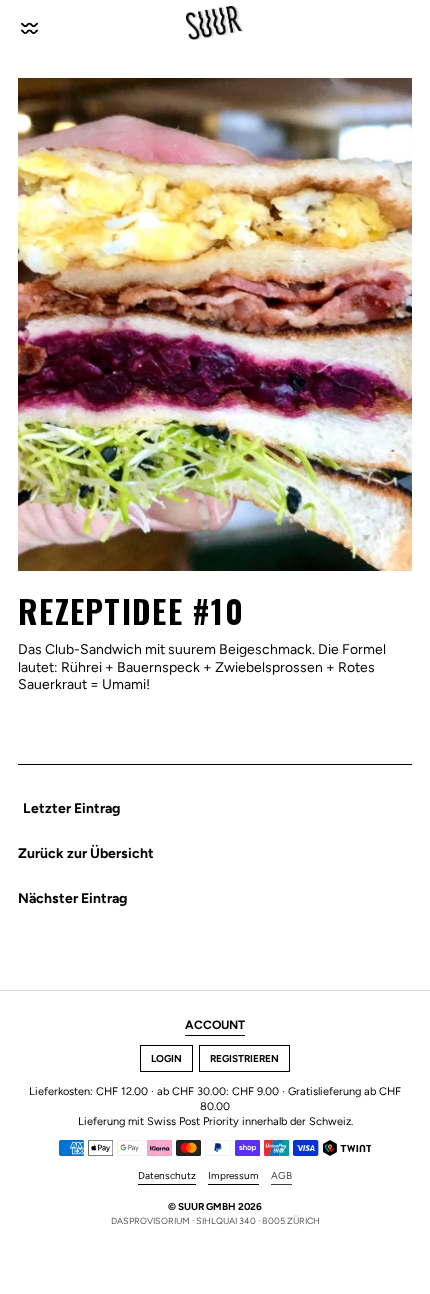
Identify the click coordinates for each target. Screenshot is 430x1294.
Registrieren (244, 1058)
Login (166, 1058)
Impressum (233, 1176)
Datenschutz (167, 1176)
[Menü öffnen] (31, 23)
